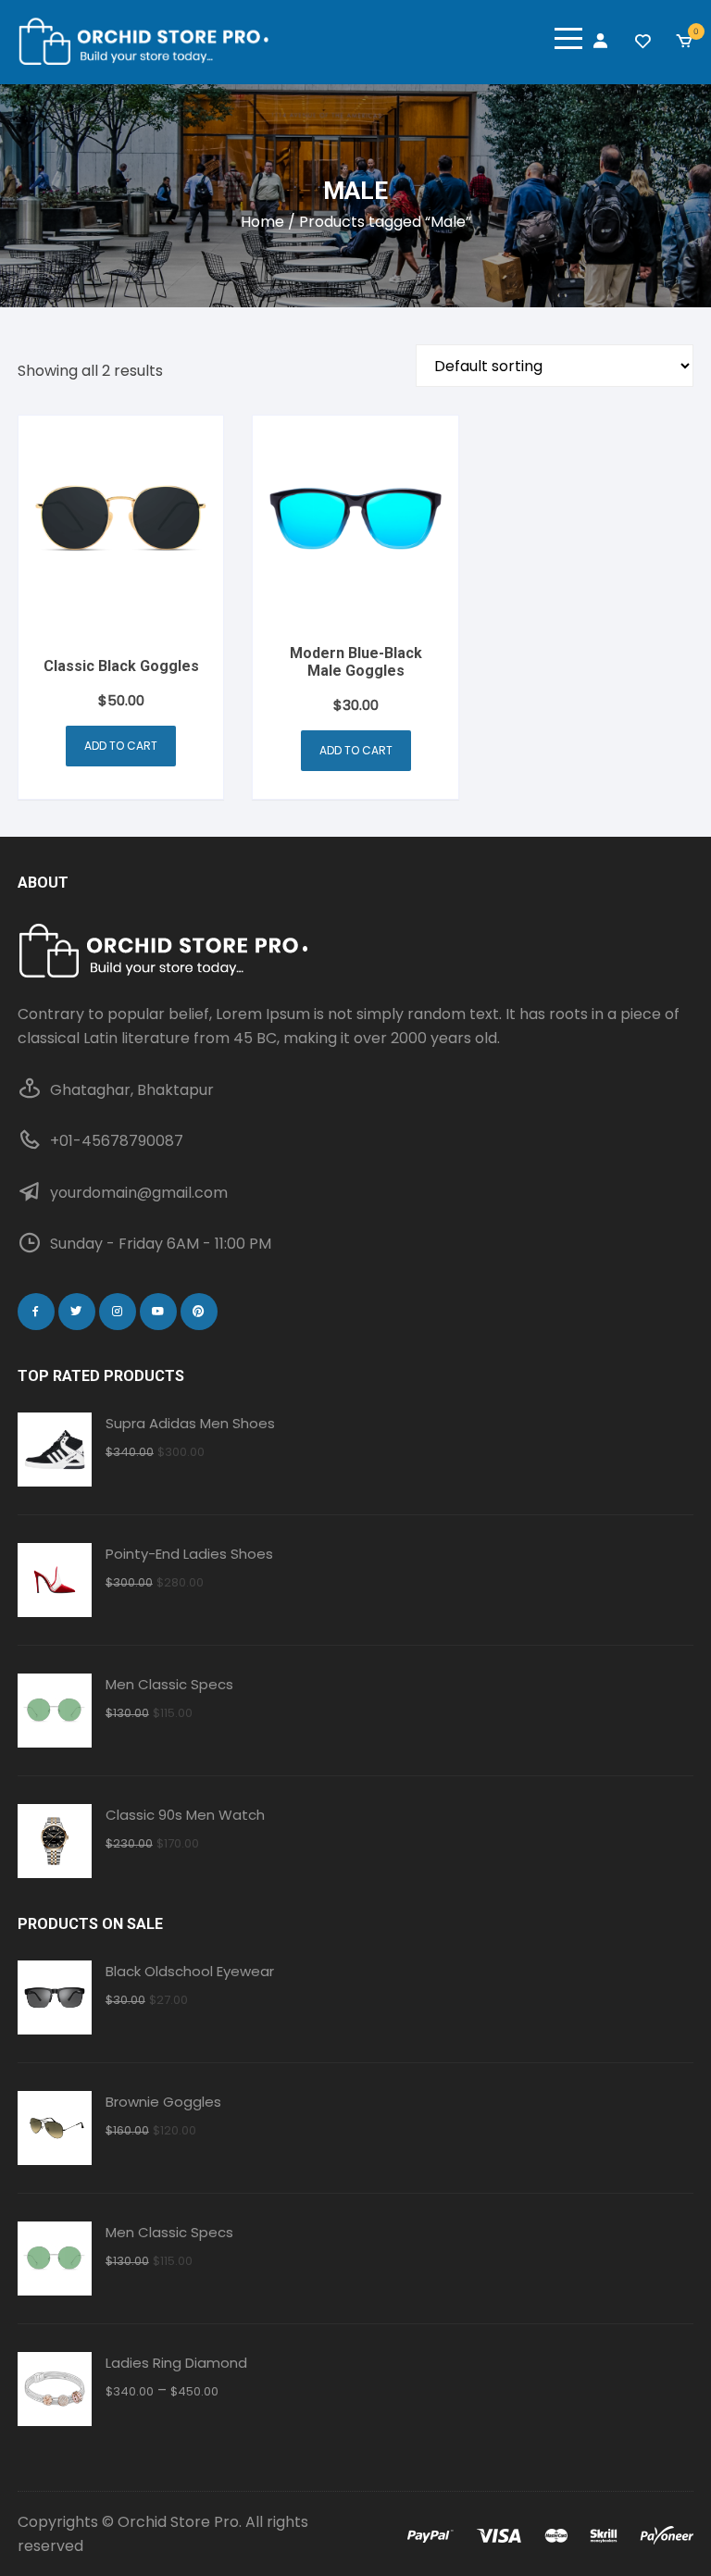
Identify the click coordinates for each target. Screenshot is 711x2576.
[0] (684, 42)
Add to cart (121, 746)
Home (262, 222)
